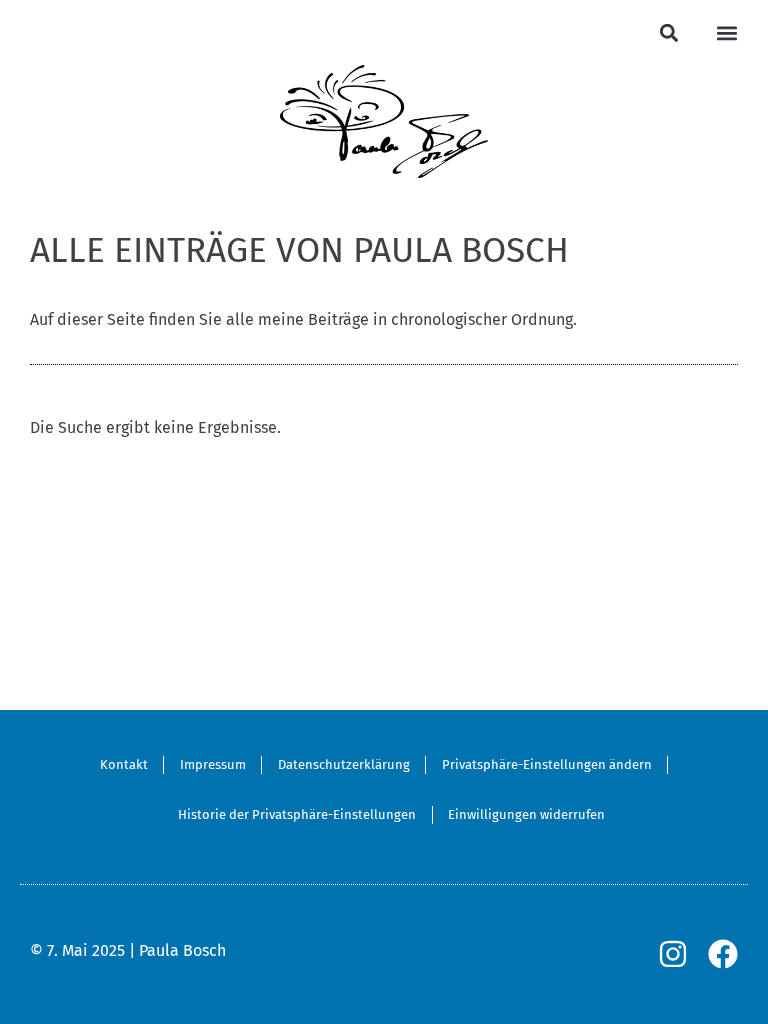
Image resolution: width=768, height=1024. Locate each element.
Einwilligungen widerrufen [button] (526, 814)
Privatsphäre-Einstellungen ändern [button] (547, 764)
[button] (668, 32)
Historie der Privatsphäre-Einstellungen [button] (297, 814)
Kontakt (124, 764)
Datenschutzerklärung (344, 764)
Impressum (213, 764)
